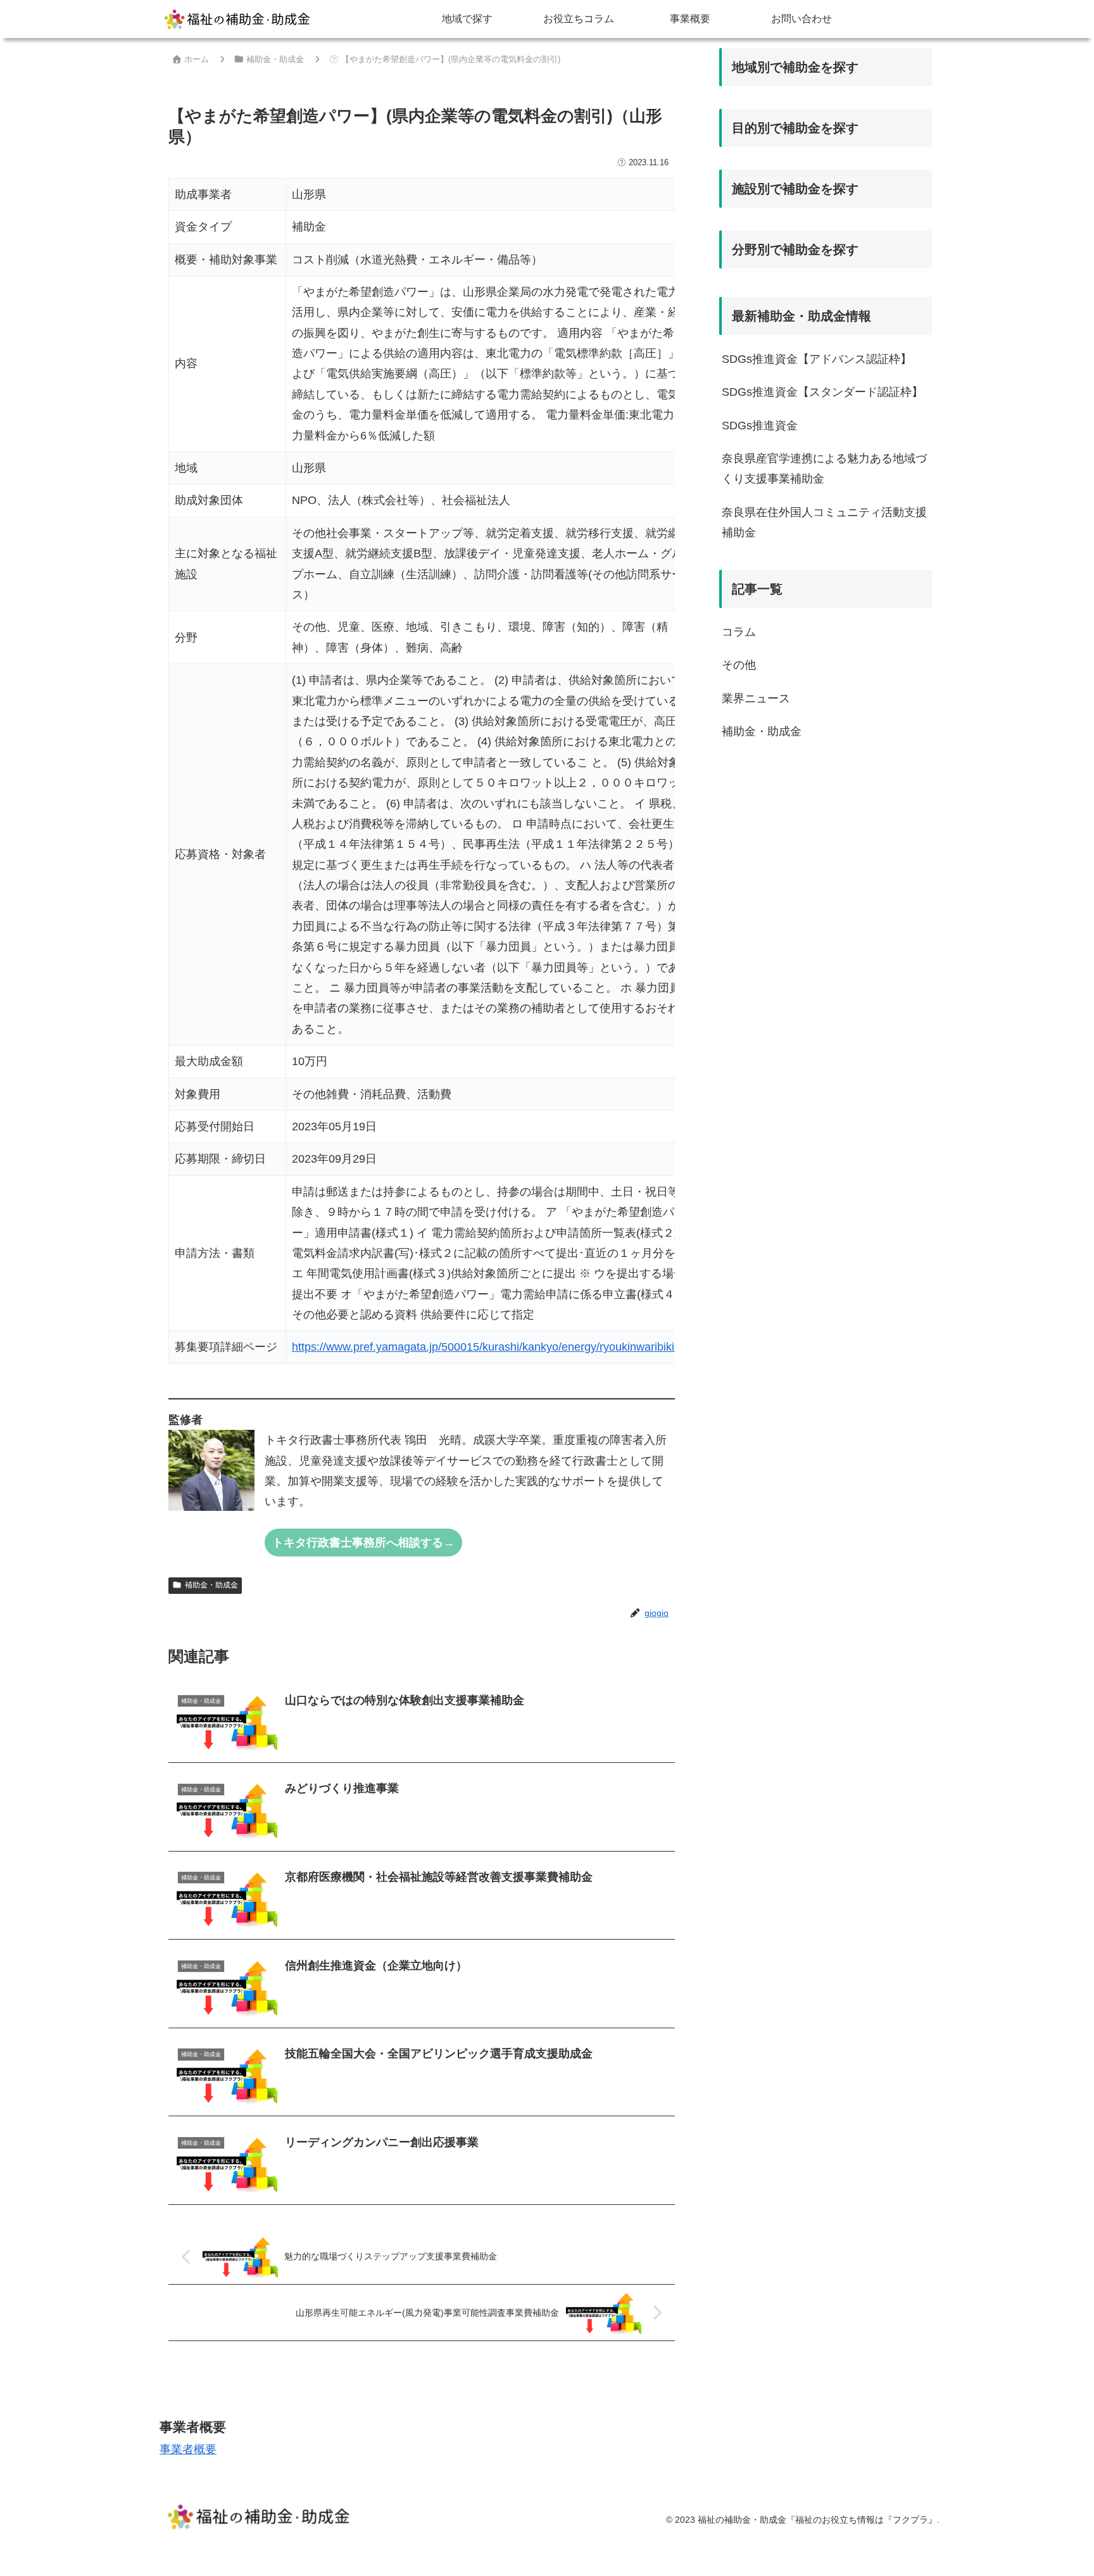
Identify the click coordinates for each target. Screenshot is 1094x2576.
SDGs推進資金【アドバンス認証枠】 (817, 359)
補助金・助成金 (211, 1585)
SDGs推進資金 (760, 426)
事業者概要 (188, 2449)
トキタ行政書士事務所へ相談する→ (363, 1543)
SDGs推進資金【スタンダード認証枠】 (822, 392)
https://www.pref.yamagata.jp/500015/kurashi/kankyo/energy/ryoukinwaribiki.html (495, 1347)
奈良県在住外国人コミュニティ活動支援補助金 (824, 522)
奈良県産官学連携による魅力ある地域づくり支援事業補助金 (824, 469)
